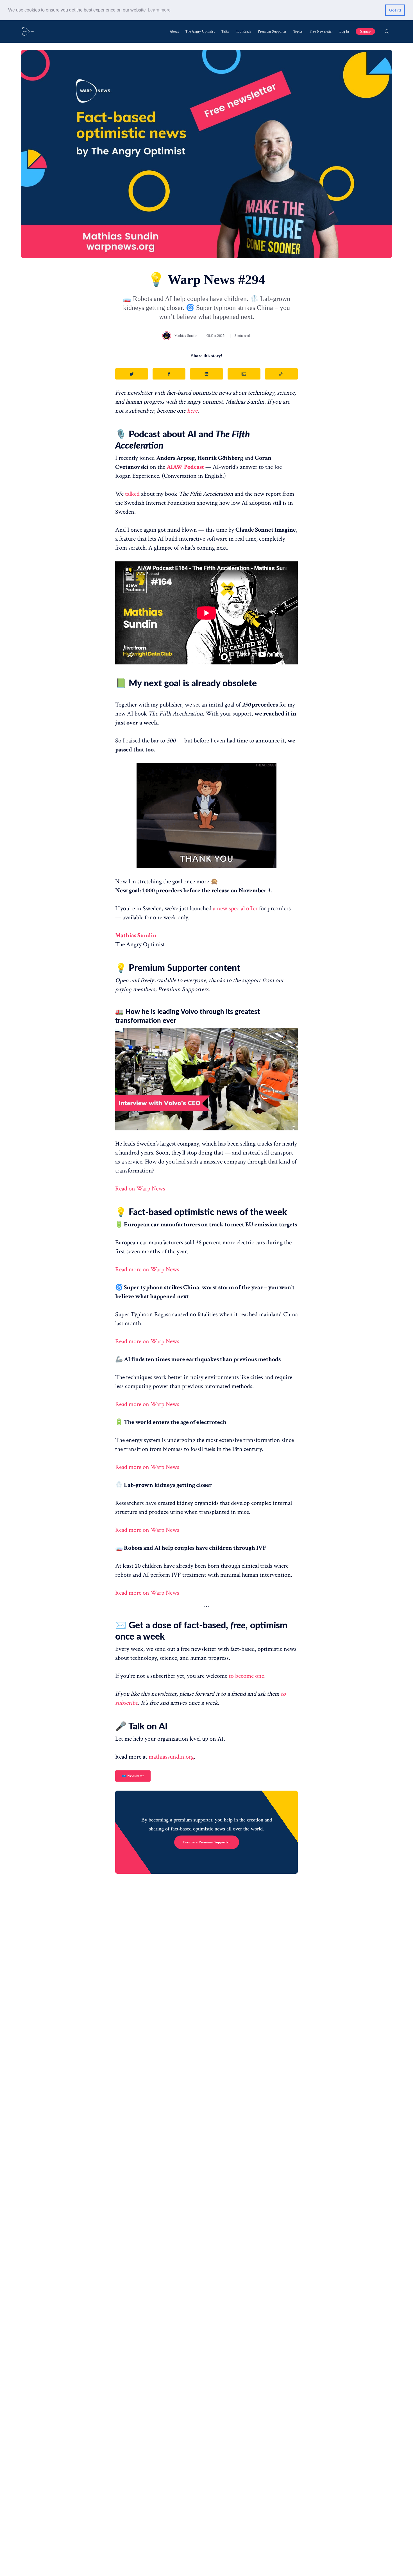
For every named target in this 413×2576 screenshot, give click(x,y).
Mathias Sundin (186, 336)
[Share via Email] (244, 374)
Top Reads (244, 31)
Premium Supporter (272, 31)
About (174, 31)
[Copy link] (281, 374)
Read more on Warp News (147, 1269)
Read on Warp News (140, 1189)
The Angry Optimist (200, 31)
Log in (344, 31)
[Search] (387, 31)
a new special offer (235, 908)
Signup (365, 31)
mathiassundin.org (171, 1757)
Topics (298, 31)
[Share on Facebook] (169, 374)
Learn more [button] (159, 10)
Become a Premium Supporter (207, 1842)
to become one (246, 1676)
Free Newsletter (321, 31)
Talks (225, 31)
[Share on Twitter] (132, 374)
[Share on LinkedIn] (206, 374)
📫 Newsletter (133, 1776)
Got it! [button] (395, 10)
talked (132, 494)
